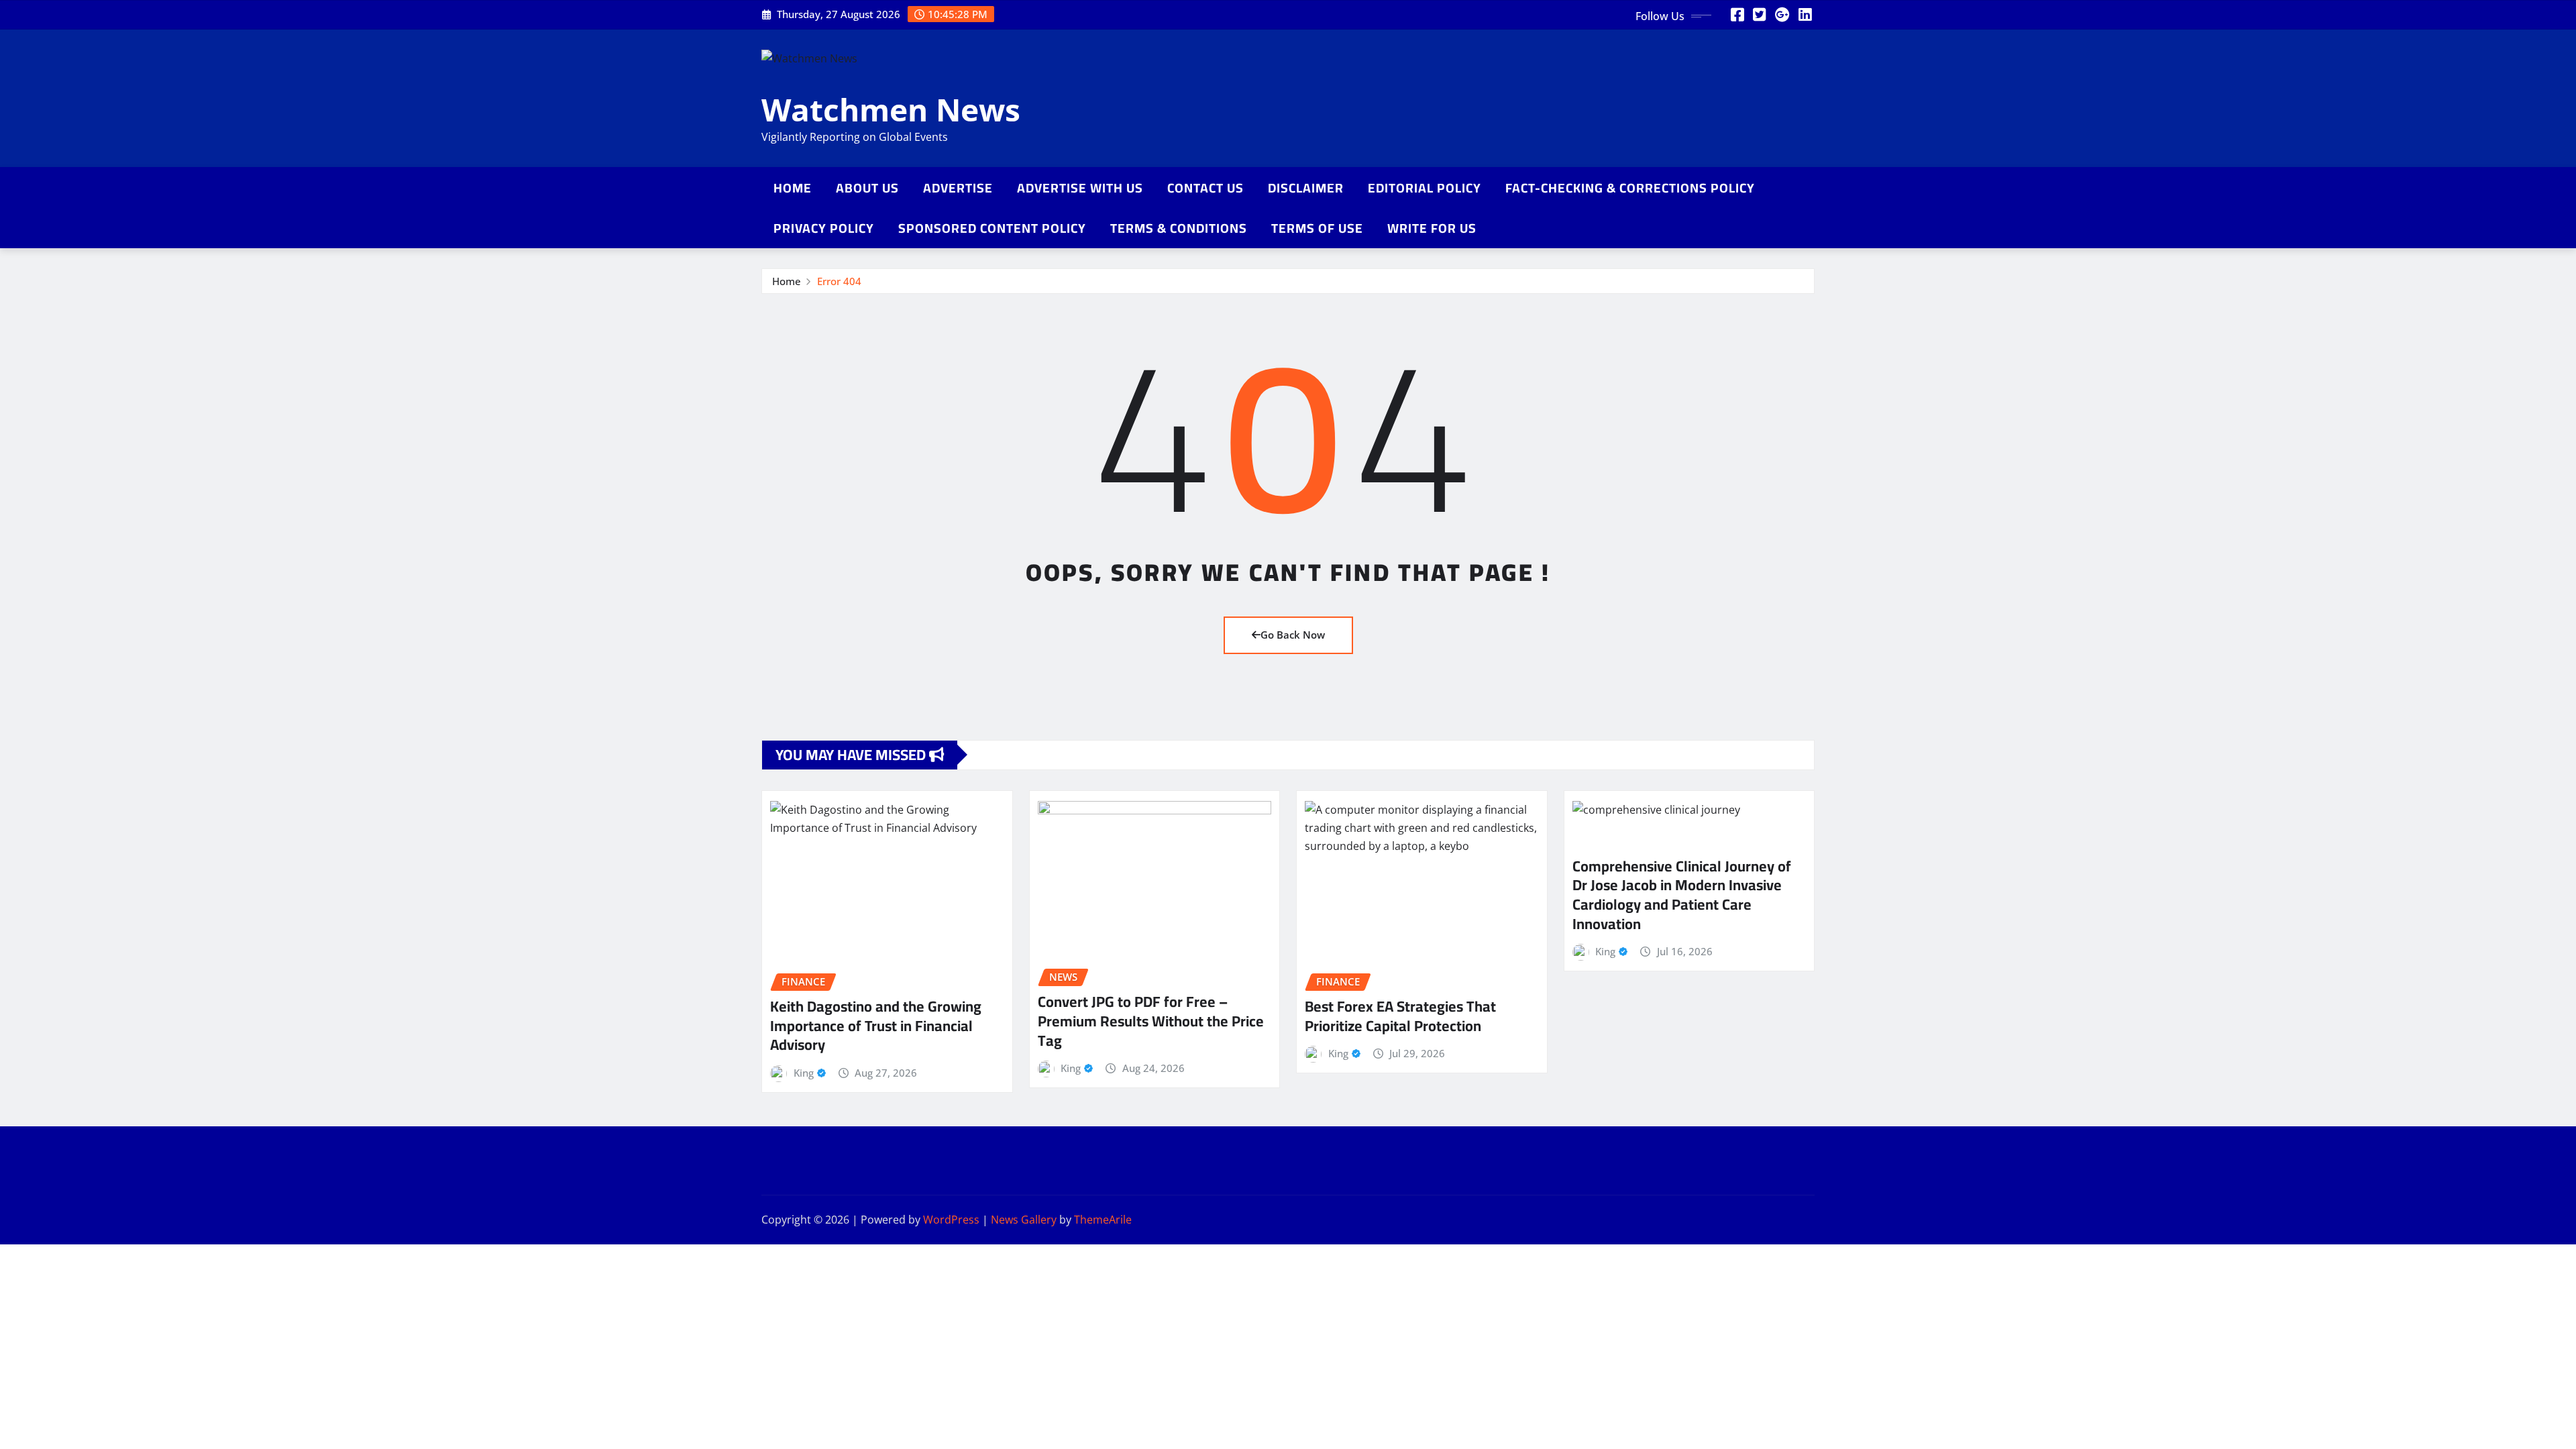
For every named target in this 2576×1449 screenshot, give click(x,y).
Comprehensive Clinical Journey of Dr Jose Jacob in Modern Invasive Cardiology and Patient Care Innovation (1682, 895)
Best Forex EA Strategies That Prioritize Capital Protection (1400, 1016)
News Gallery (1024, 1220)
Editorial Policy (1425, 188)
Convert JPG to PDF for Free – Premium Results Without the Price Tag (1151, 1021)
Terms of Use (1317, 228)
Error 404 (839, 281)
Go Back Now (1293, 635)
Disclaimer (1306, 188)
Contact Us (1205, 188)
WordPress (951, 1220)
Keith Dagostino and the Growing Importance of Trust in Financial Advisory (876, 1025)
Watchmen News (891, 109)
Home (793, 188)
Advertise (958, 188)
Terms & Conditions (1179, 228)
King (804, 1073)
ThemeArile (1103, 1220)
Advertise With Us (1080, 188)
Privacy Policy (824, 228)
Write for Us (1432, 228)
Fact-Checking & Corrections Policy (1630, 188)
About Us (867, 188)
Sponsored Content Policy (992, 228)
